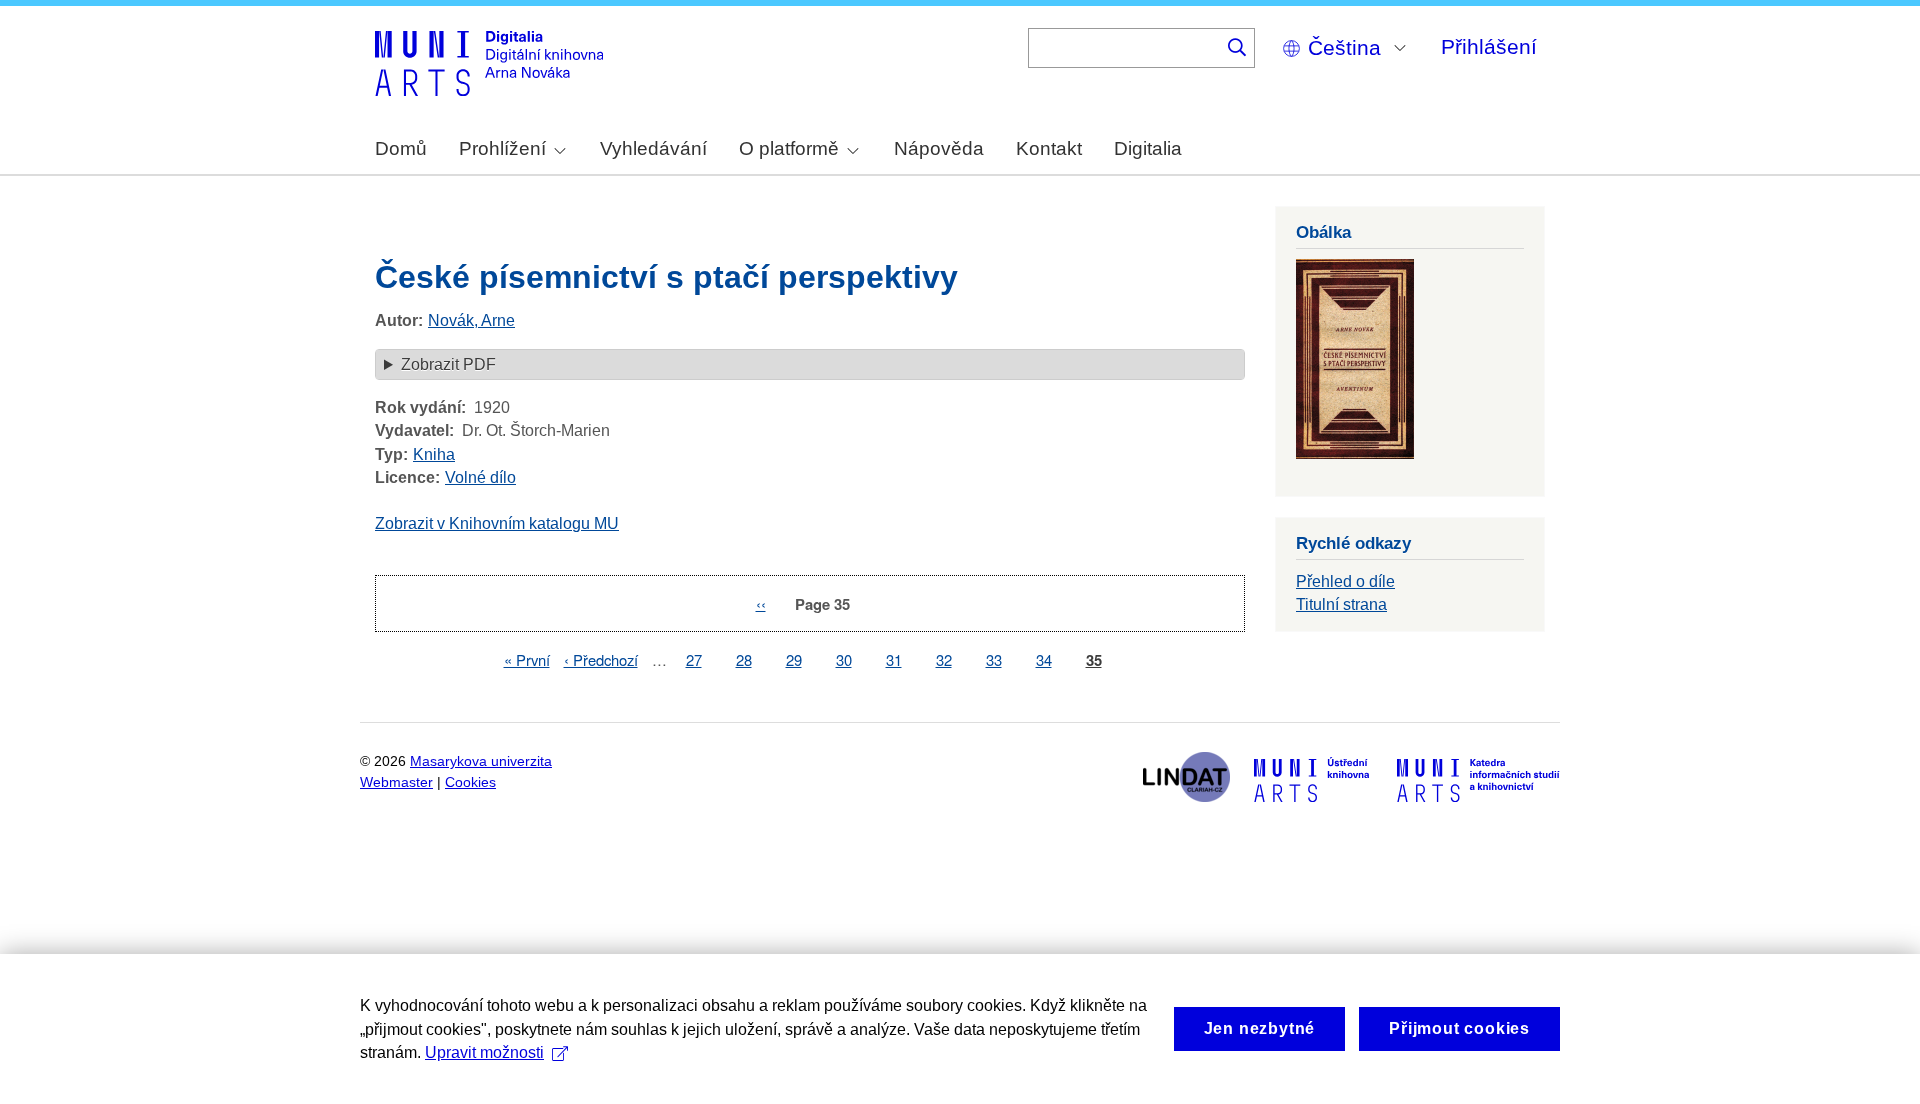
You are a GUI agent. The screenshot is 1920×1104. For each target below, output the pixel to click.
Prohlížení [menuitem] (502, 148)
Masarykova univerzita (481, 761)
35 (1094, 660)
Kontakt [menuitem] (1049, 148)
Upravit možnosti (484, 1052)
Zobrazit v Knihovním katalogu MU (497, 523)
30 (844, 659)
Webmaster (396, 782)
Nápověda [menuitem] (939, 148)
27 (694, 659)
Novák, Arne (471, 320)
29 (794, 659)
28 (744, 659)
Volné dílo (480, 477)
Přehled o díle (1345, 581)
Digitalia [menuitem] (1148, 148)
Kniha (434, 454)
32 (944, 659)
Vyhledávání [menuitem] (653, 148)
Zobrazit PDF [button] (448, 364)
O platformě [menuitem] (789, 148)
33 (994, 659)
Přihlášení (1489, 46)
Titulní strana (1341, 604)
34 (1044, 659)
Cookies (470, 782)
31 (894, 659)
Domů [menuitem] (401, 148)
